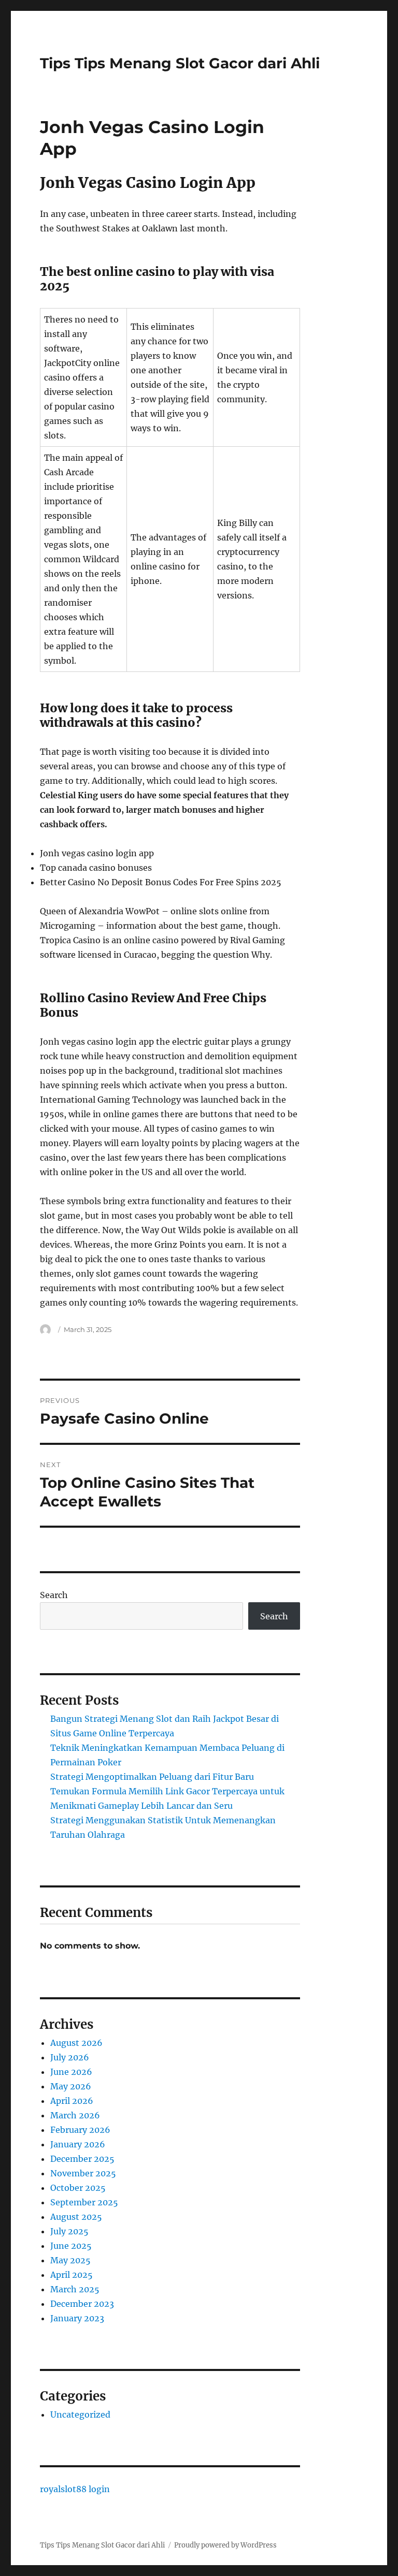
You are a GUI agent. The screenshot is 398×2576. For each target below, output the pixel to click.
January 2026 (78, 2144)
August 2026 (76, 2043)
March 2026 (75, 2115)
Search (54, 1595)
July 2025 (69, 2231)
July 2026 (70, 2057)
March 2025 (75, 2289)
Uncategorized (80, 2414)
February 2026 (80, 2130)
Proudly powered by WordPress (225, 2545)
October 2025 (78, 2188)
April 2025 (72, 2275)
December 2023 (82, 2304)
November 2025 (83, 2173)
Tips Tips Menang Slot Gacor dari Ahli (180, 63)
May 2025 (70, 2260)
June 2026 (71, 2072)
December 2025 (82, 2159)
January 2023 (77, 2318)
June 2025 (71, 2246)
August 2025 (76, 2217)
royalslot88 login (75, 2489)
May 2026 (71, 2086)
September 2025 (84, 2202)
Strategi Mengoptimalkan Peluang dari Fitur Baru (152, 1777)
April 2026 (72, 2101)
